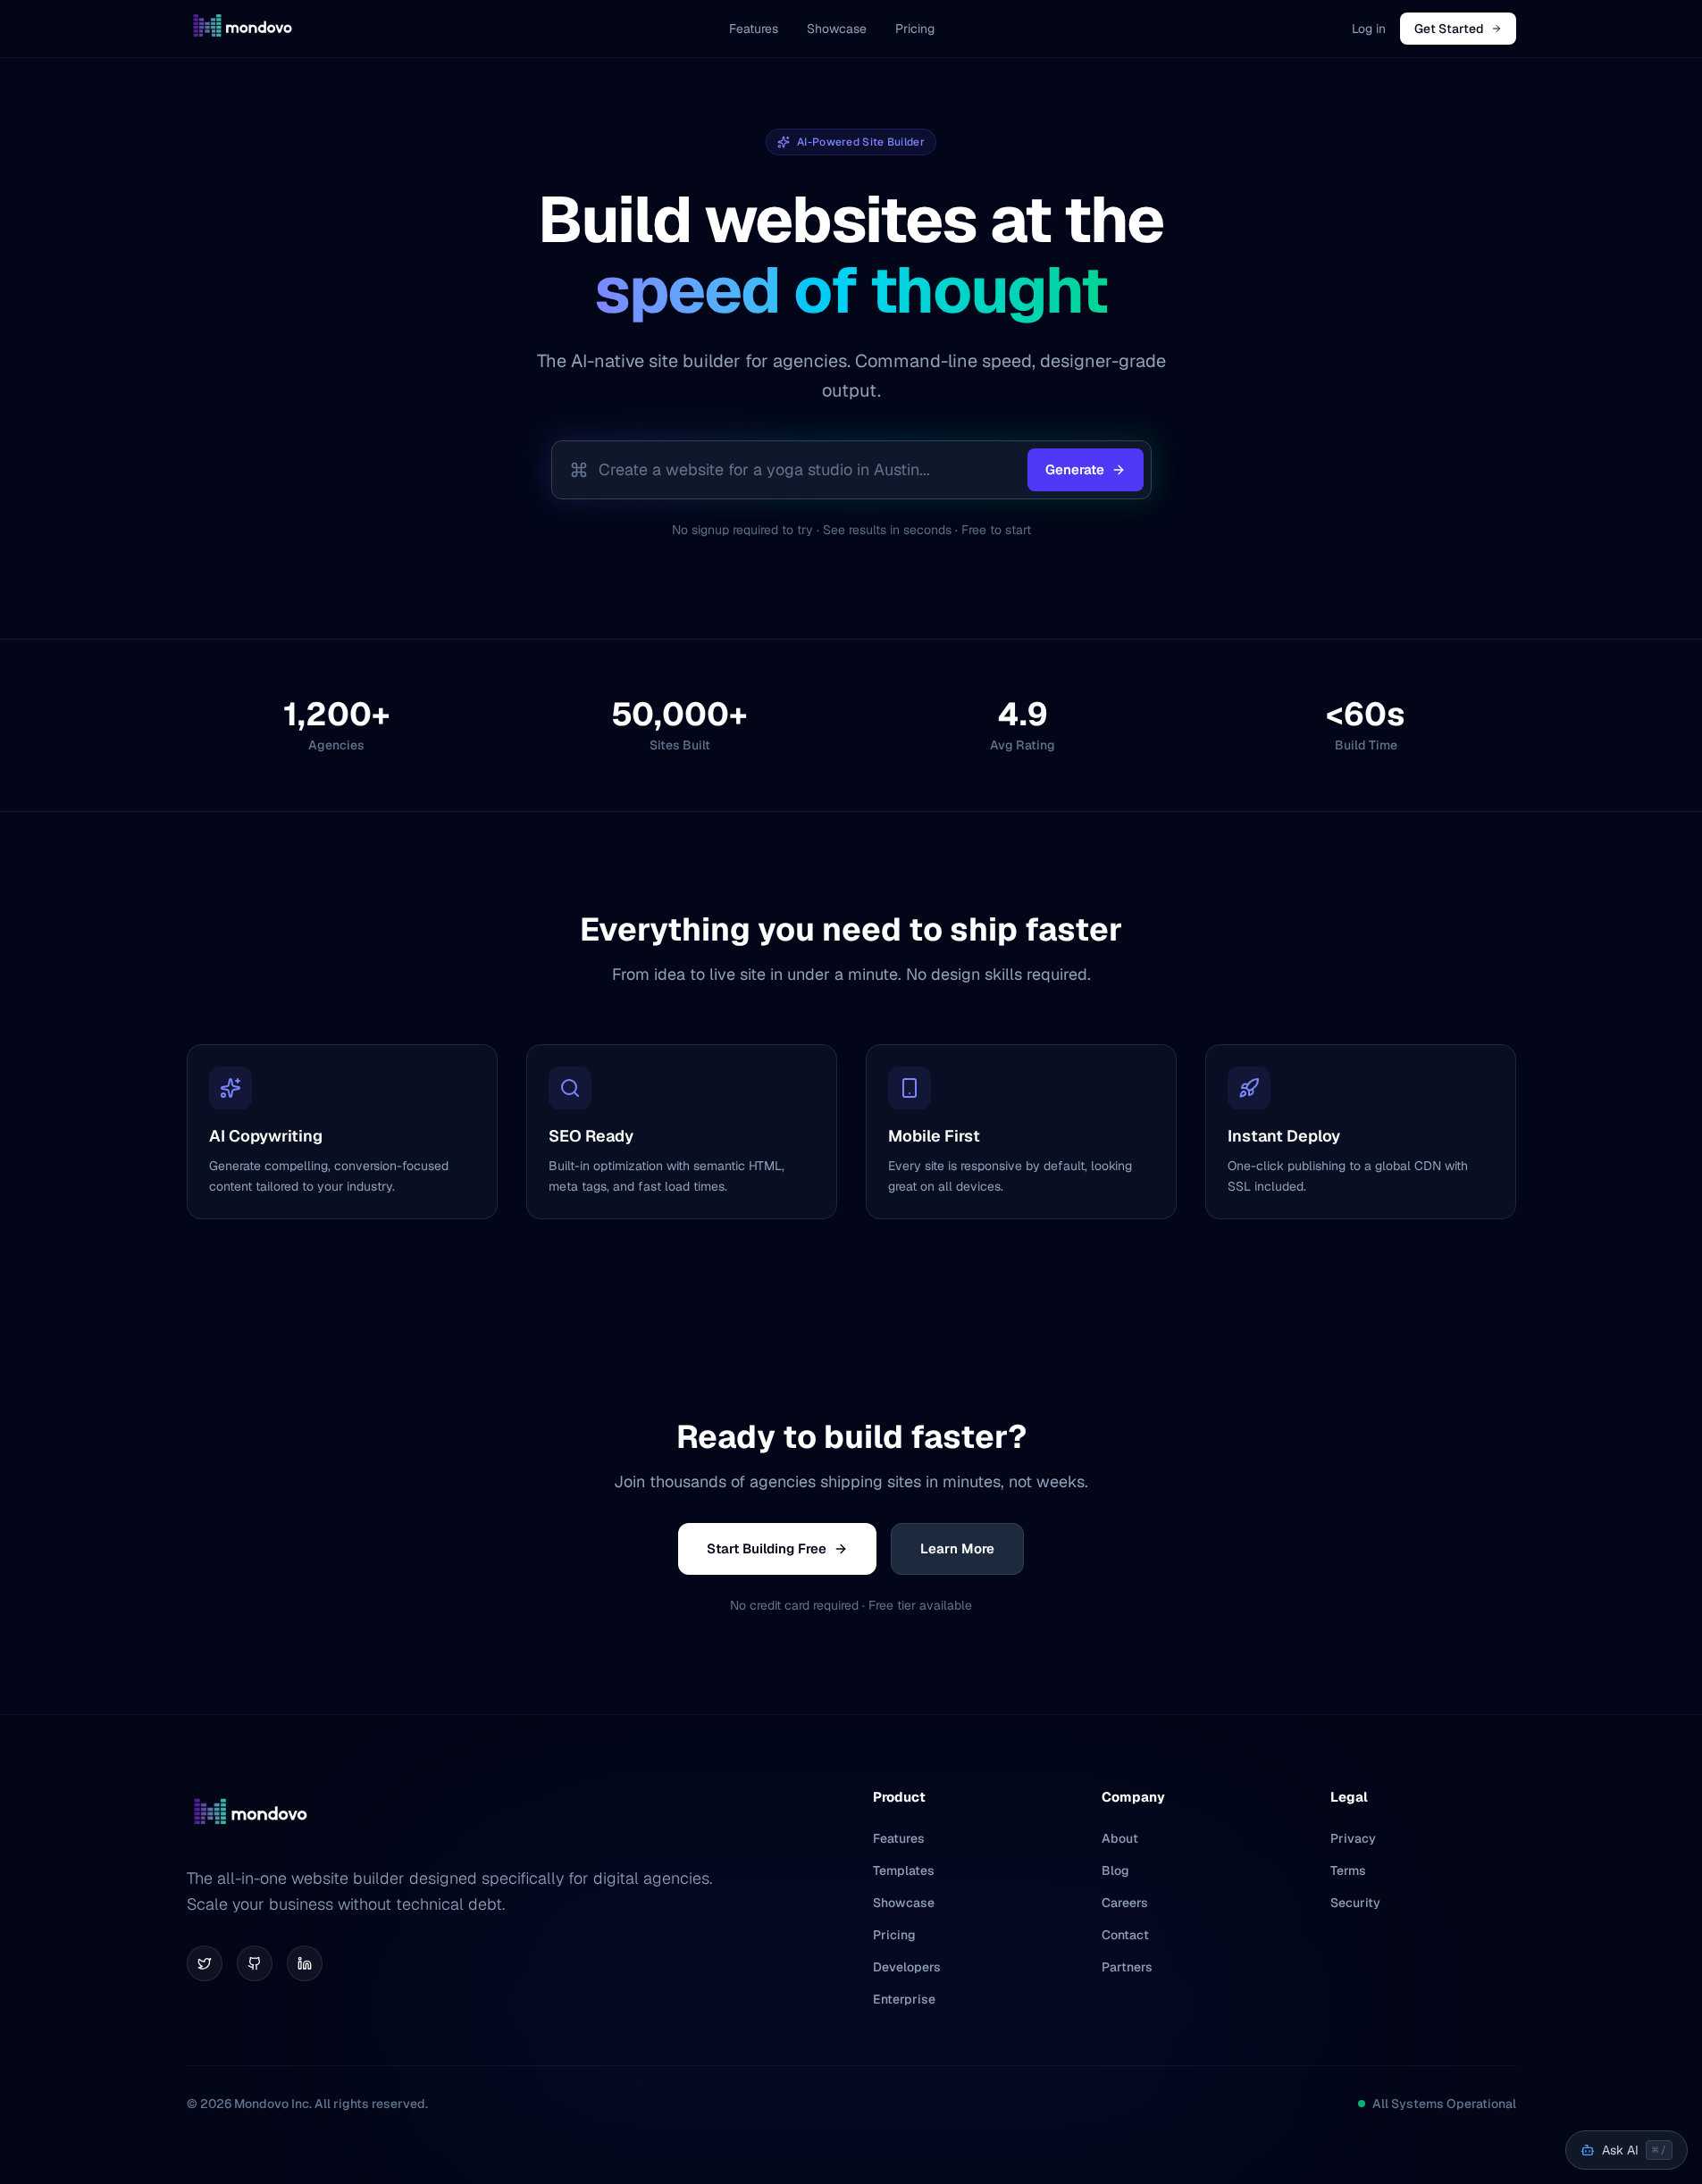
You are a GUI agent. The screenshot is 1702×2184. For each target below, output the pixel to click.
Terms (1348, 1870)
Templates (904, 1870)
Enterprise (904, 1999)
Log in (1369, 29)
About (1120, 1838)
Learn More (957, 1548)
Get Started (1449, 29)
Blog (1115, 1870)
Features (754, 29)
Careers (1125, 1903)
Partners (1127, 1967)
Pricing (915, 29)
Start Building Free (767, 1548)
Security (1355, 1903)
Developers (907, 1967)
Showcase (837, 29)
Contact (1125, 1935)
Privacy (1353, 1838)
